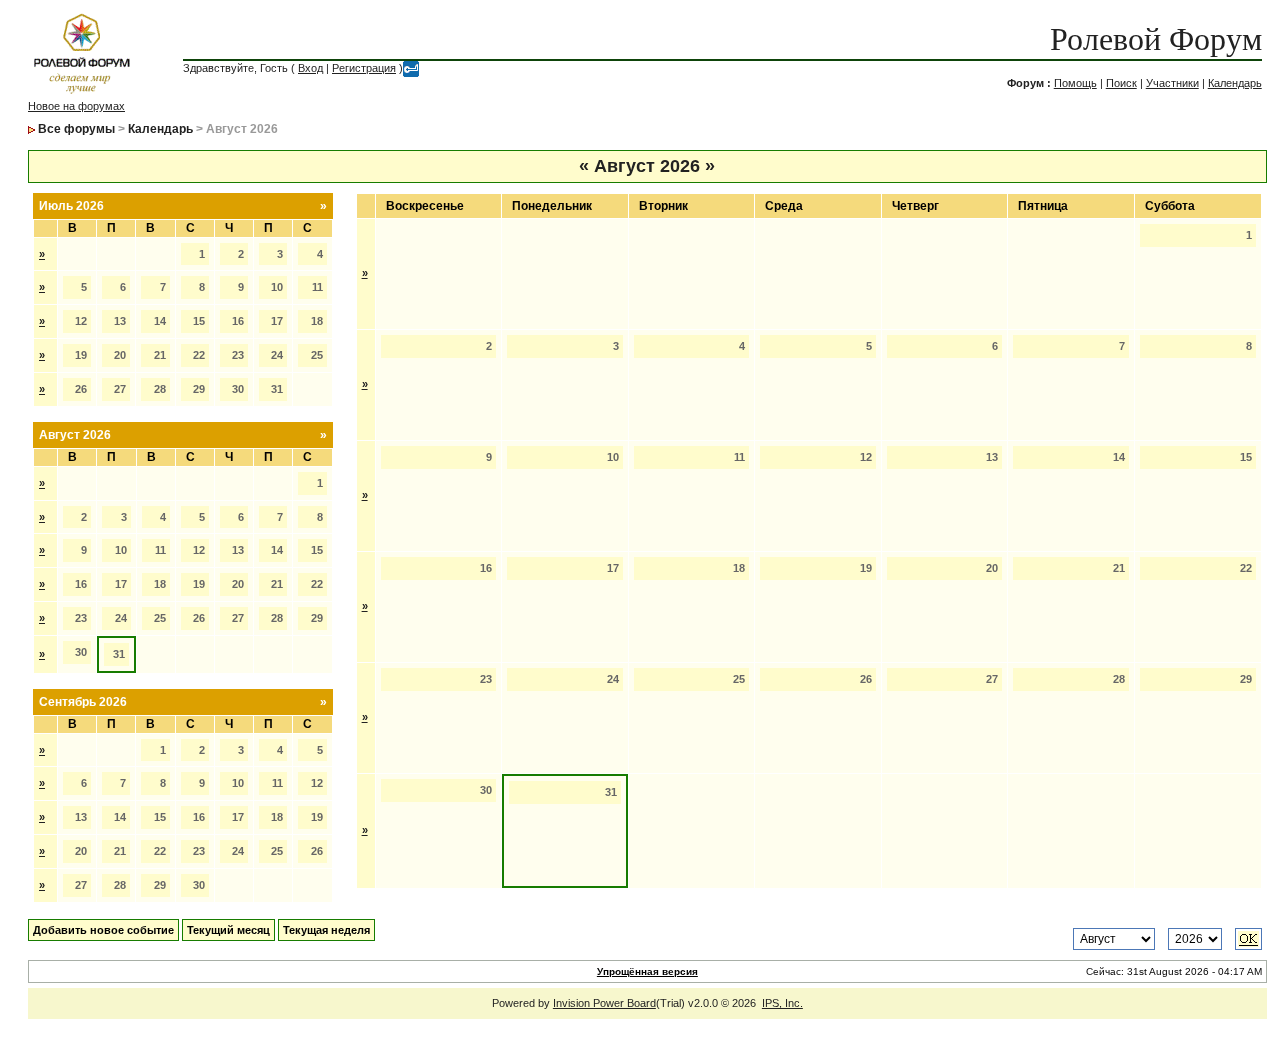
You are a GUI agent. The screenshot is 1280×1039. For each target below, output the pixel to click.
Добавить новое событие (103, 930)
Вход (310, 68)
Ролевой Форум (1156, 39)
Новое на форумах (76, 106)
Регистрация (364, 68)
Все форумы (76, 129)
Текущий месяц (228, 930)
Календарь (1235, 83)
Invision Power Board (604, 1003)
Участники (1172, 83)
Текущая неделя (326, 930)
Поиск (1121, 83)
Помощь (1075, 83)
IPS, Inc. (782, 1003)
